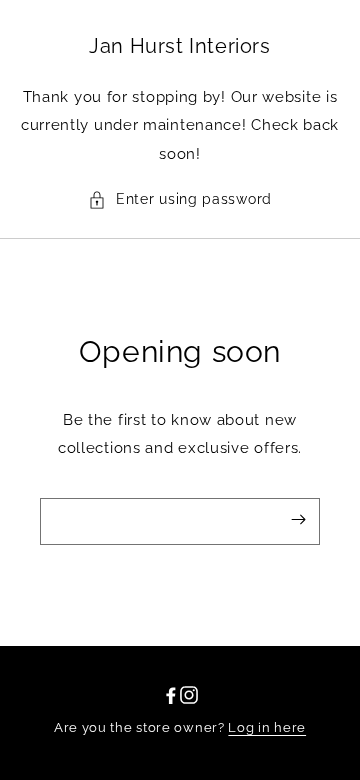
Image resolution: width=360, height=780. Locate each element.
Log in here (267, 727)
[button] (180, 199)
